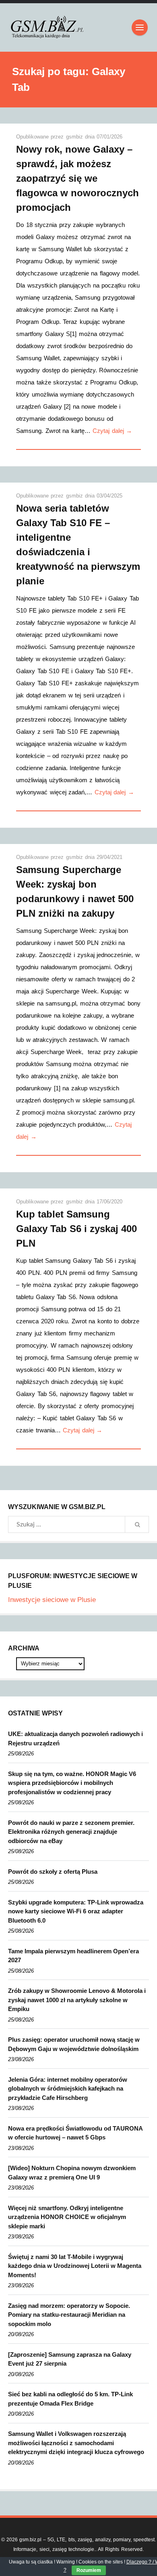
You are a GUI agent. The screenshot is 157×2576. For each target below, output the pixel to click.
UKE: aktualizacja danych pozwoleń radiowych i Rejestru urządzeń (75, 1738)
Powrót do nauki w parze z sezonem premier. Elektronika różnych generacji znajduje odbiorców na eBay (71, 1832)
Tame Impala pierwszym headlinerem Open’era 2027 (73, 1956)
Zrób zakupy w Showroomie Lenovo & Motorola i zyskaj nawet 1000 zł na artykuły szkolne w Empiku (77, 2000)
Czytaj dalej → (112, 431)
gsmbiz (75, 137)
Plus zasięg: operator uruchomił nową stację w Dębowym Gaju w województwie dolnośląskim (74, 2044)
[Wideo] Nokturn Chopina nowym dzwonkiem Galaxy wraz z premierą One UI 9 (72, 2173)
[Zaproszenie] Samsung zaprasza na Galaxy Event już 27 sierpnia (70, 2359)
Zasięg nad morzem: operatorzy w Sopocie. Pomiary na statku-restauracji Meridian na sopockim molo (69, 2315)
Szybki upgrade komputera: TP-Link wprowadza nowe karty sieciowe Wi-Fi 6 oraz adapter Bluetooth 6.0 (76, 1911)
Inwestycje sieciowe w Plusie (52, 1600)
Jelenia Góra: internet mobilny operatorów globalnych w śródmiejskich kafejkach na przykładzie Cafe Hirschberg (68, 2089)
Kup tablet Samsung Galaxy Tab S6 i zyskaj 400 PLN (76, 1229)
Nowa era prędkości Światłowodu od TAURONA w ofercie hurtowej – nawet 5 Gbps (75, 2133)
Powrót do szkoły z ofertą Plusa (53, 1872)
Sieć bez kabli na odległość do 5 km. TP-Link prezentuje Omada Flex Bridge (70, 2399)
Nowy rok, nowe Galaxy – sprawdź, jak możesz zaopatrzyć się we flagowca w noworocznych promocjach (77, 178)
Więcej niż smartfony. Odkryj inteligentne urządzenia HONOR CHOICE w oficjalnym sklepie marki (67, 2217)
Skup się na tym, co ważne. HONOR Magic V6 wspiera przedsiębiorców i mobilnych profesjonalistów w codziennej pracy (72, 1783)
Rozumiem (89, 2570)
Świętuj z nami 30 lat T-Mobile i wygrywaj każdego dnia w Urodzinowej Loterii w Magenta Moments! (75, 2266)
